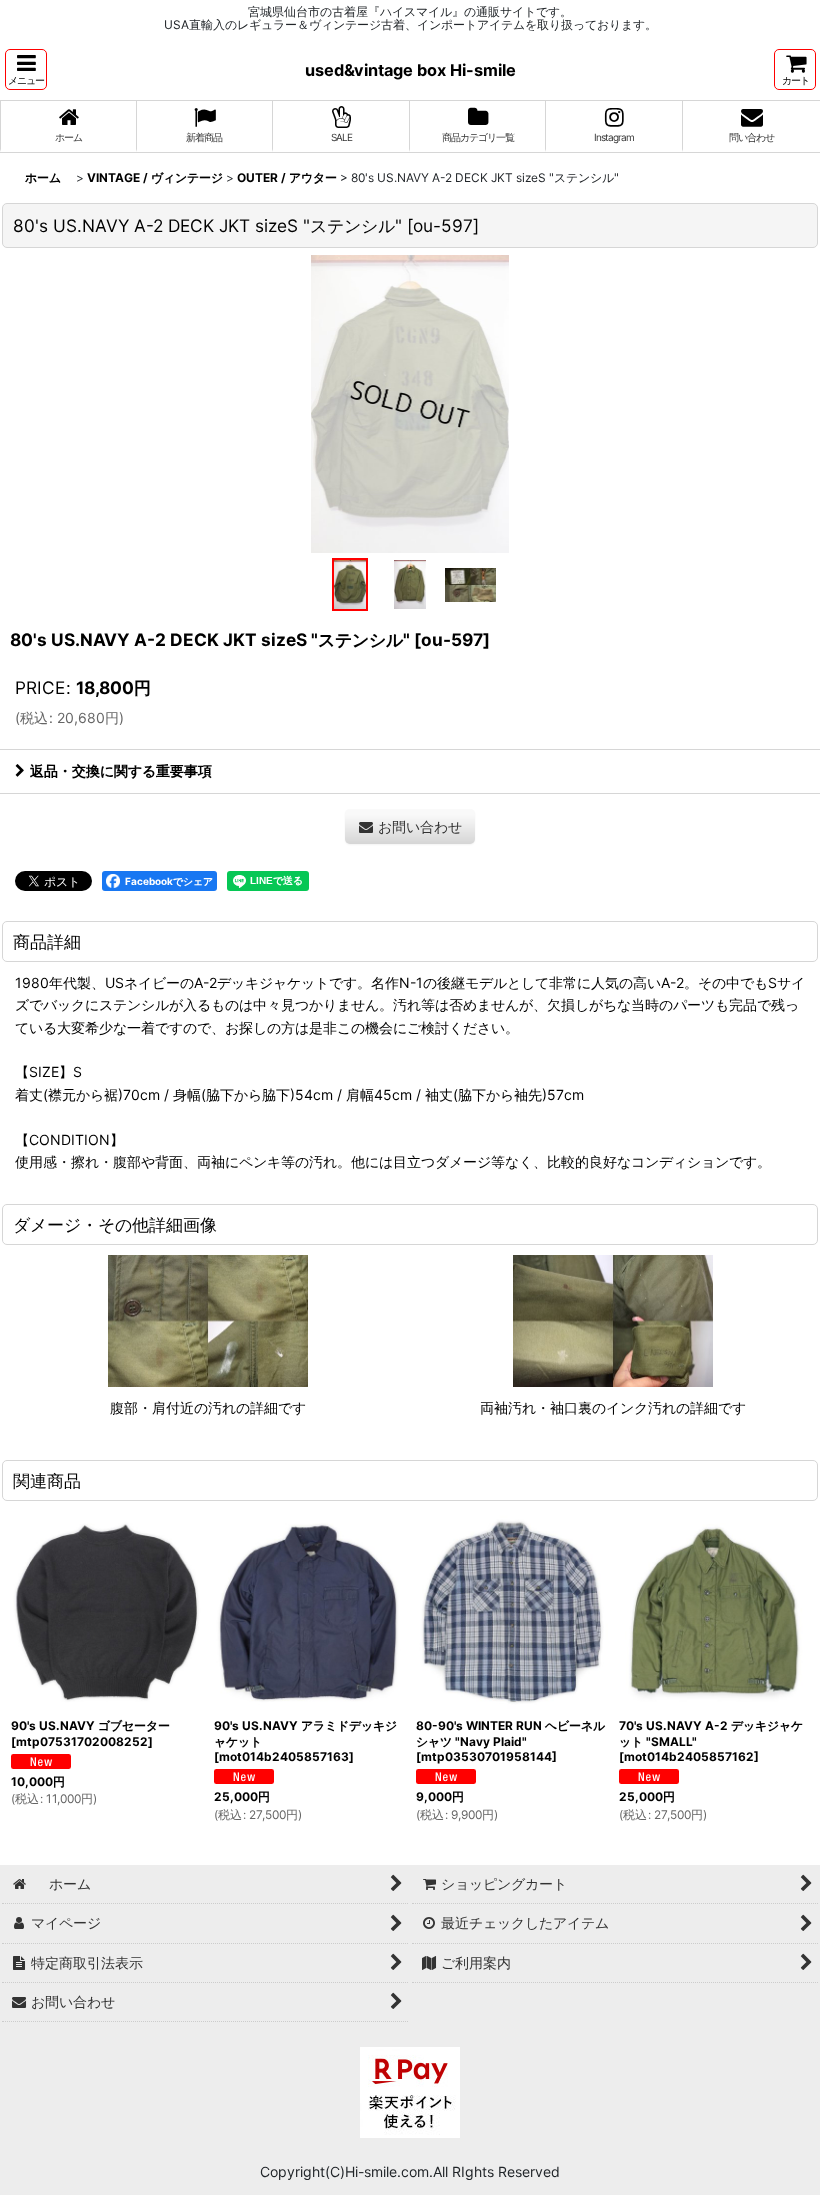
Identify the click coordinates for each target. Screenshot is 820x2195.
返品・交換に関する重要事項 (121, 770)
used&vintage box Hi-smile (410, 70)
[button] (26, 69)
